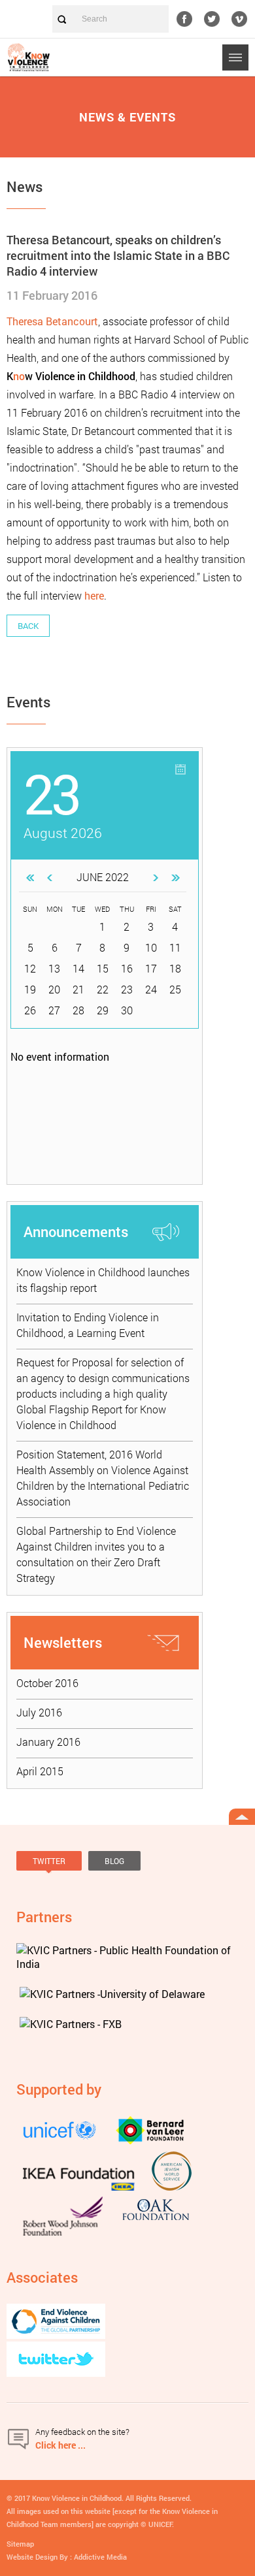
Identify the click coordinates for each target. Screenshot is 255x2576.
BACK (28, 626)
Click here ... (60, 2445)
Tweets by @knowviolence (62, 1882)
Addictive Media (100, 2557)
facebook (184, 19)
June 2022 (103, 877)
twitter (212, 19)
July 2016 (39, 1712)
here (94, 595)
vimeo (239, 19)
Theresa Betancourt (52, 321)
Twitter (49, 1861)
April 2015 (40, 1771)
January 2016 (48, 1742)
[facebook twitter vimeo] (216, 19)
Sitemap (20, 2544)
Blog (114, 1861)
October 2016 (47, 1683)
